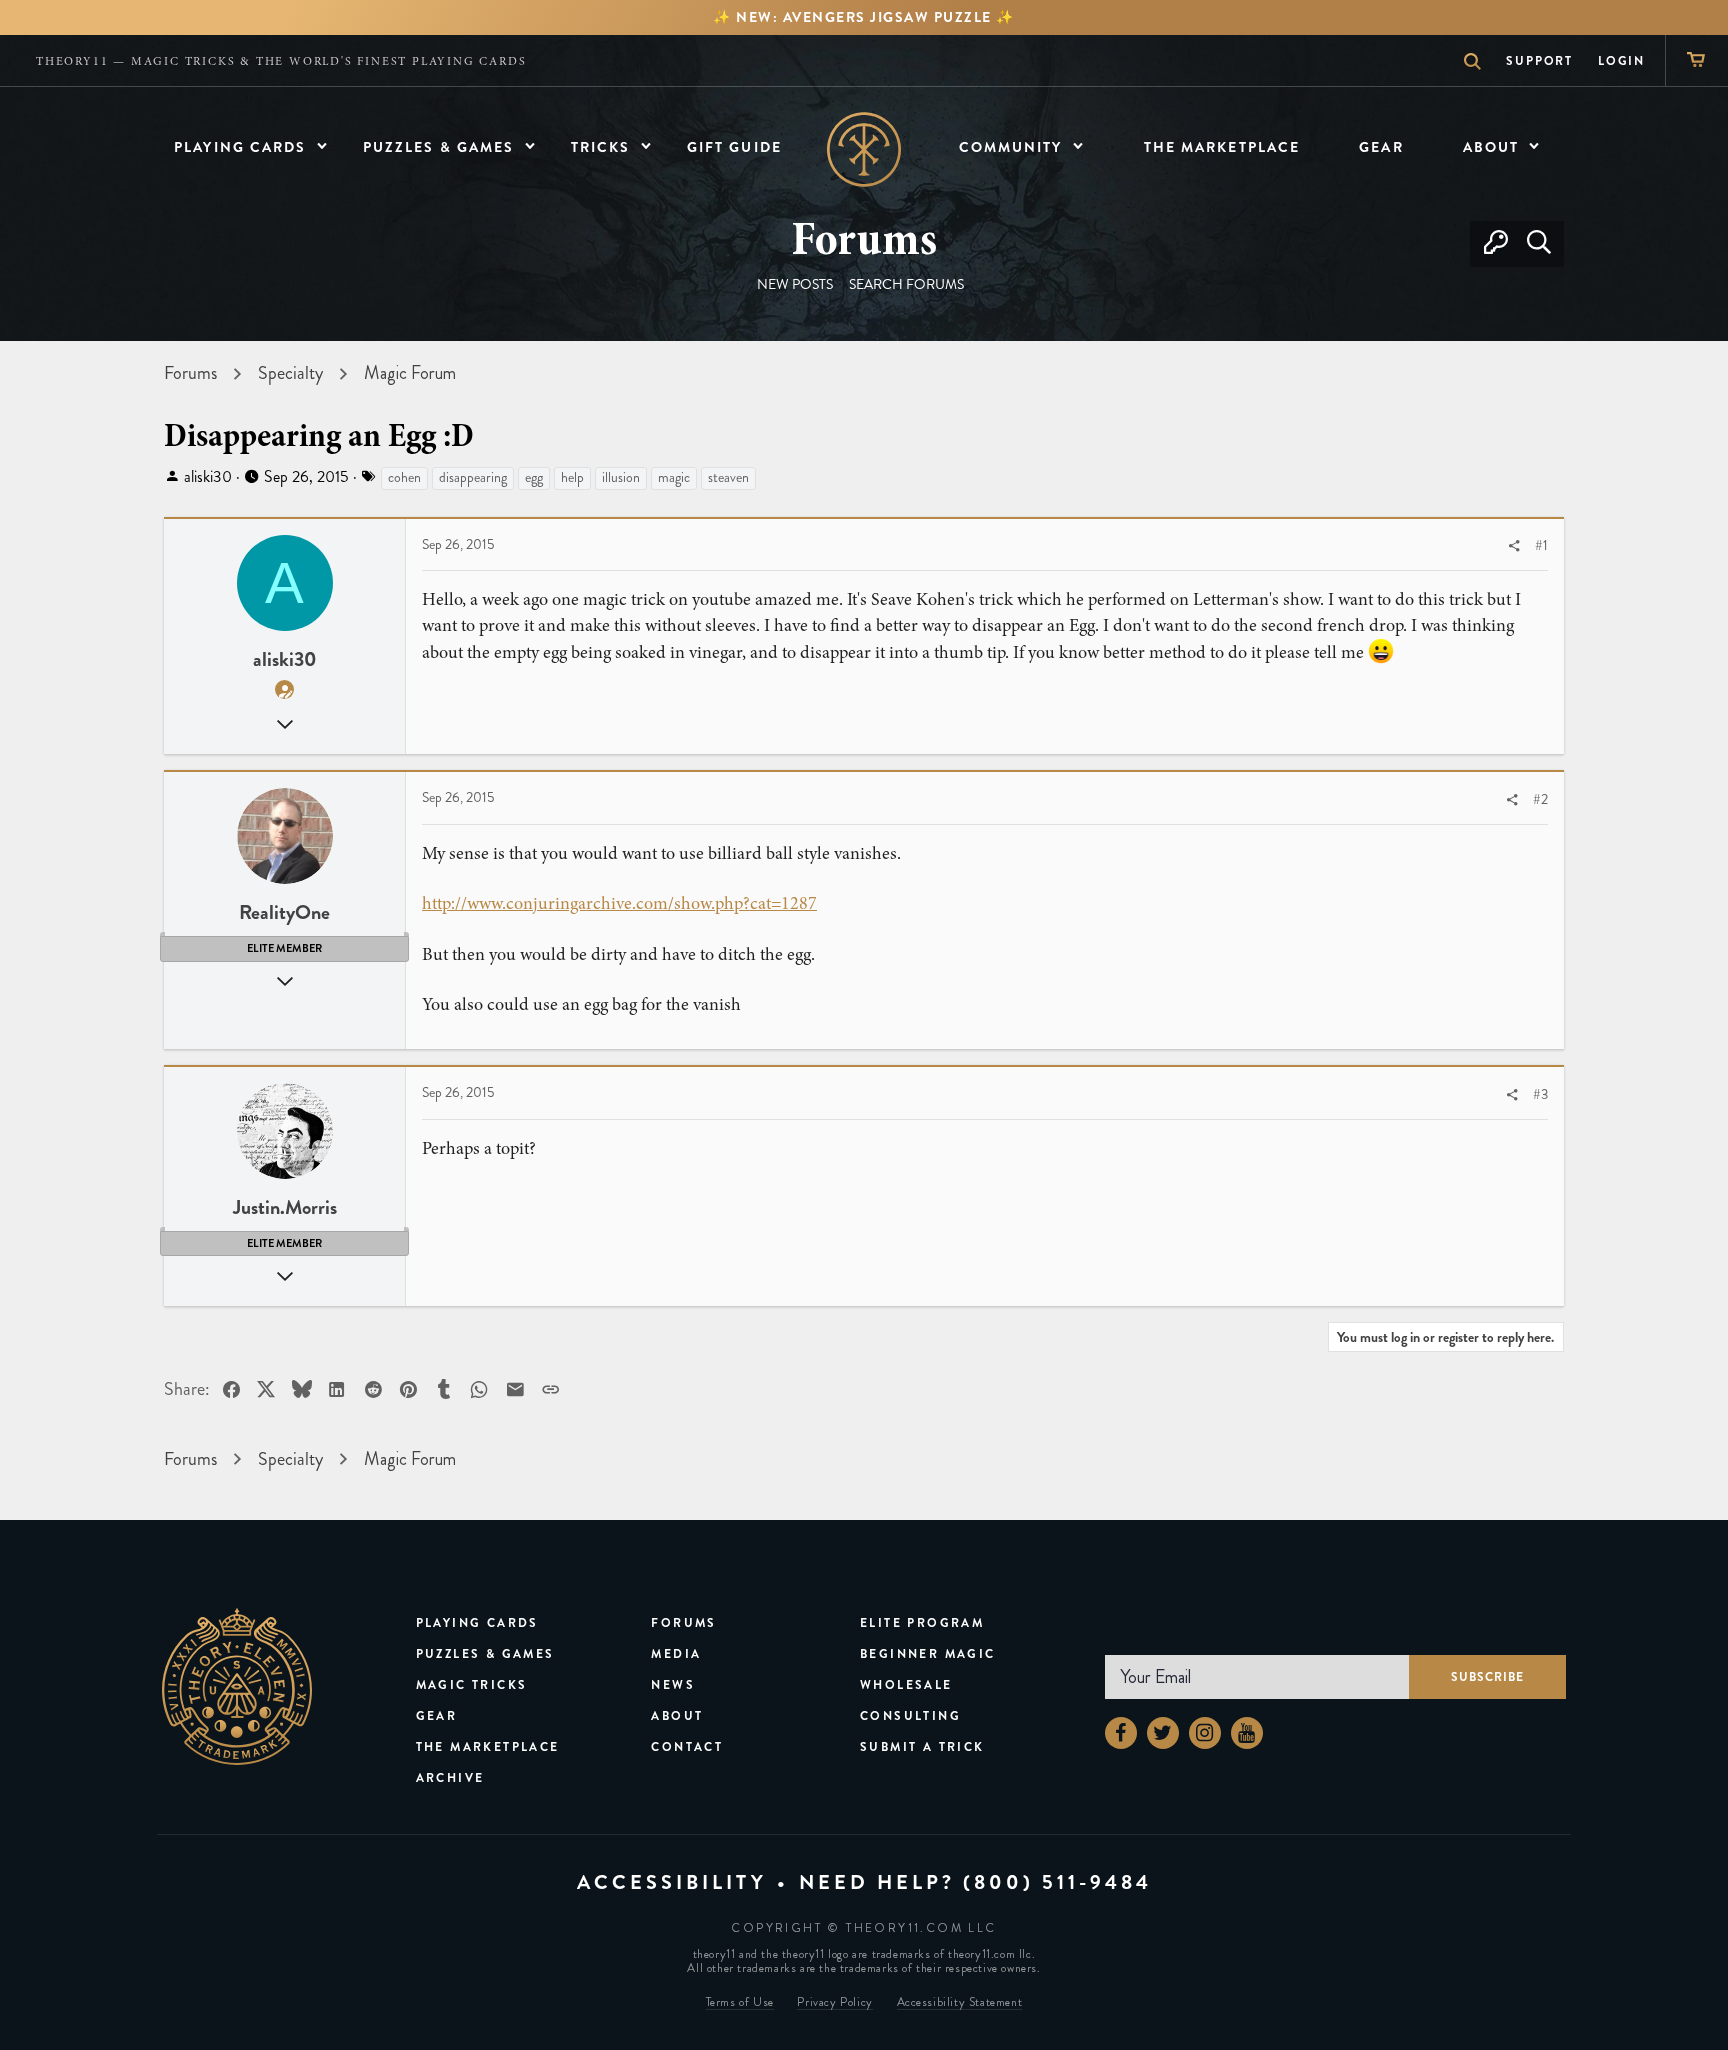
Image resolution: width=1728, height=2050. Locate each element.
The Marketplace (488, 1747)
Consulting (910, 1716)
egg (534, 477)
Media (676, 1654)
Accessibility (672, 1882)
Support (1539, 61)
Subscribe (1487, 1677)
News (673, 1685)
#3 (1540, 1094)
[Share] (1514, 546)
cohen (404, 477)
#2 (1540, 799)
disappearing (473, 477)
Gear (437, 1716)
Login (1621, 61)
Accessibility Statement (960, 2002)
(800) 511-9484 (1057, 1882)
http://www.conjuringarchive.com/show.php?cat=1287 (619, 903)
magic (674, 477)
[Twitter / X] (1163, 1733)
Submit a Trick (922, 1747)
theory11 (237, 1687)
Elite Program (922, 1623)
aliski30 (208, 476)
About (677, 1716)
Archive (450, 1778)
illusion (621, 477)
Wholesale (906, 1685)
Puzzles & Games (485, 1654)
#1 (1541, 545)
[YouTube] (1247, 1733)
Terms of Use (740, 2002)
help (572, 477)
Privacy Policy (834, 2002)
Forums (683, 1623)
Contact (687, 1747)
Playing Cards (477, 1623)
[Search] (1538, 244)
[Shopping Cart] (1696, 60)
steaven (728, 477)
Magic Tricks (472, 1685)
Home (864, 149)
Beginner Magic (928, 1654)
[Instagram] (1205, 1733)
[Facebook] (1121, 1733)
